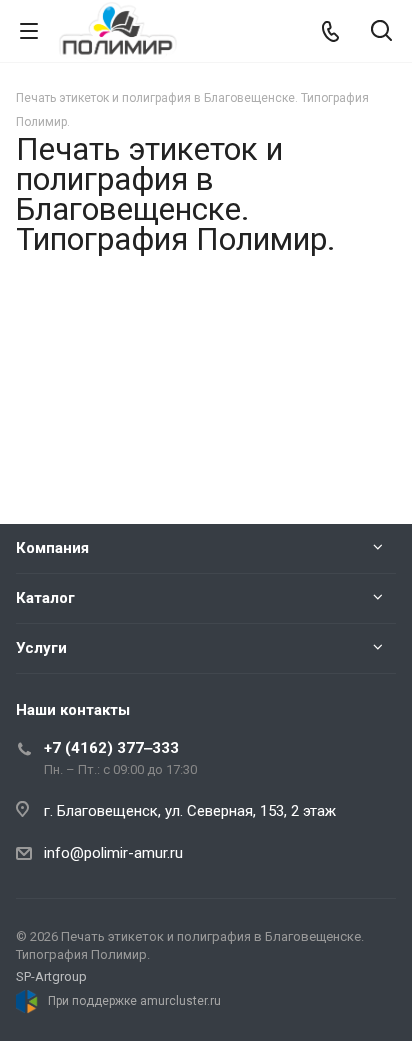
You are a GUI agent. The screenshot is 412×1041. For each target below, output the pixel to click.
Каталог (45, 598)
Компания (52, 548)
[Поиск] (381, 32)
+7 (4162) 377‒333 (111, 748)
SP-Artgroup (51, 976)
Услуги (41, 648)
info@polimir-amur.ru (113, 853)
